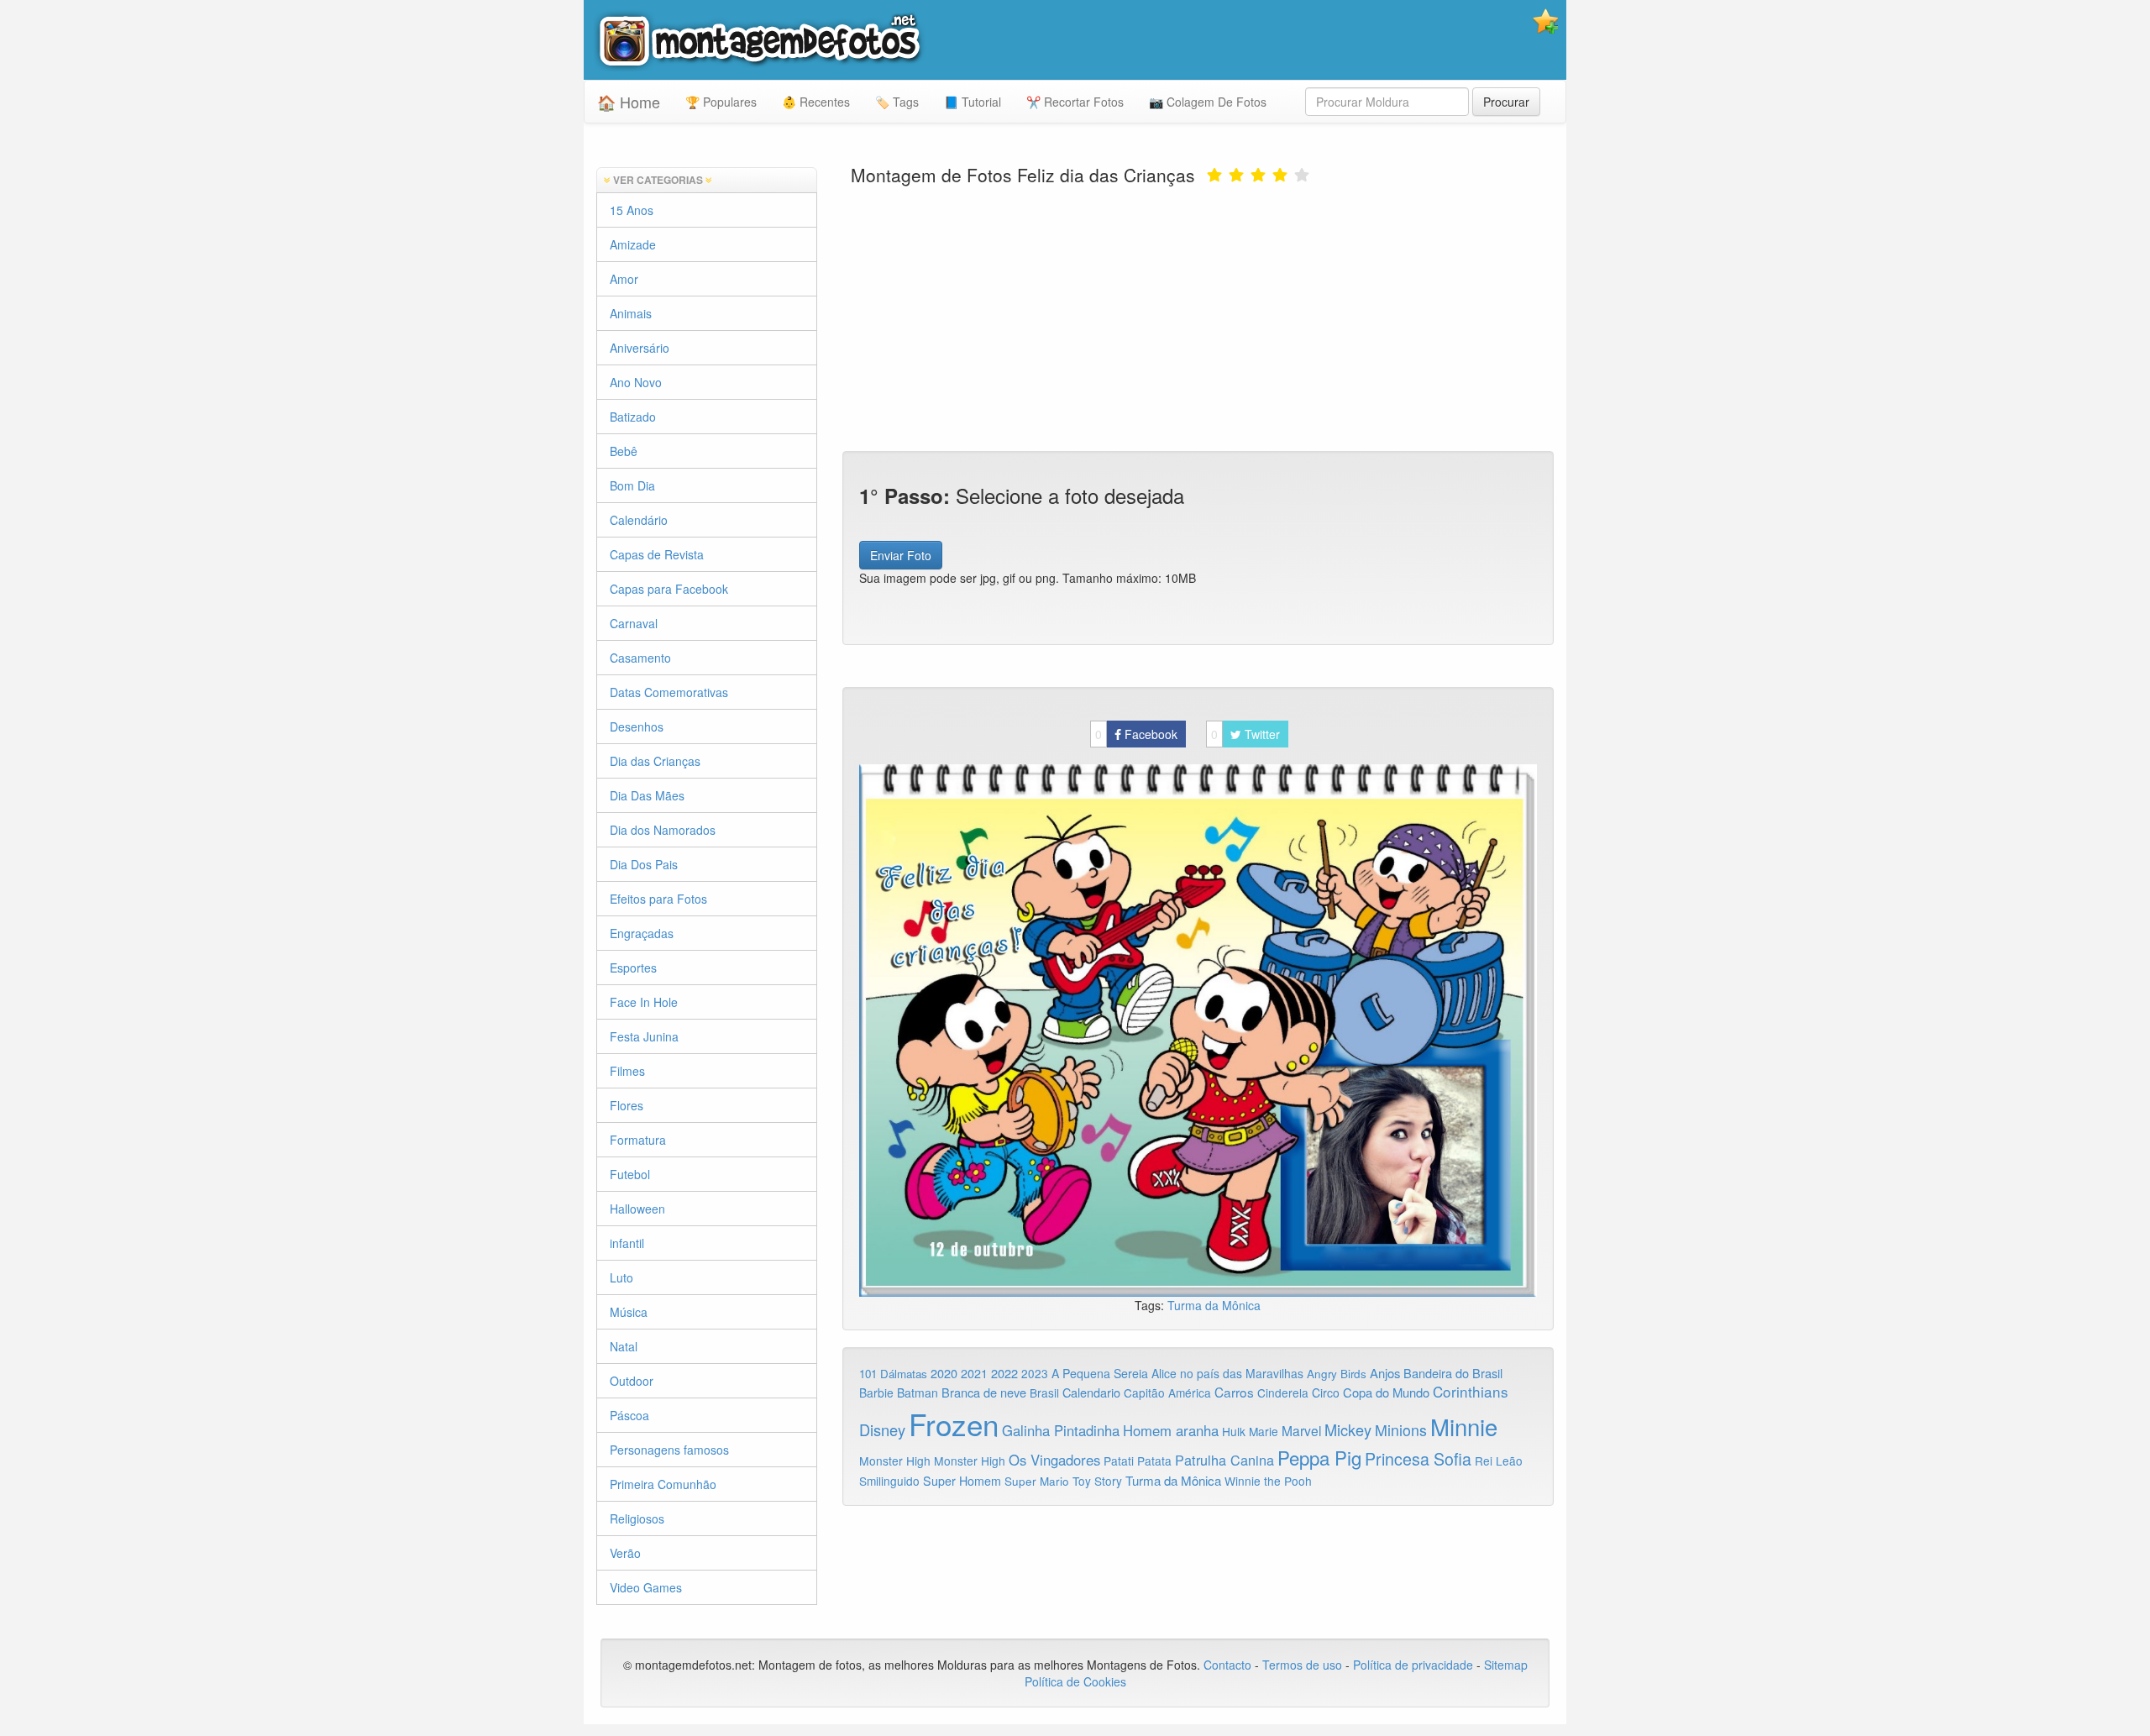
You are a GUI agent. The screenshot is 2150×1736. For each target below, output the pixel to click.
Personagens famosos (669, 1450)
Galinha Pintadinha (1061, 1430)
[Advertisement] (1198, 317)
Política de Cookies (1075, 1681)
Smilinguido (889, 1481)
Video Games (646, 1587)
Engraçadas (642, 933)
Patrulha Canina (1224, 1460)
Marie (1264, 1431)
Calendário (639, 520)
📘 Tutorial (973, 102)
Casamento (640, 658)
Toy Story (1097, 1481)
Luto (621, 1277)
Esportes (633, 968)
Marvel (1301, 1430)
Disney (882, 1429)
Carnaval (634, 623)
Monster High (895, 1461)
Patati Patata (1138, 1461)
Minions (1401, 1430)
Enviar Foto (901, 555)
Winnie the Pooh (1268, 1481)
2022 (1004, 1373)
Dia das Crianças (655, 761)
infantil (627, 1243)
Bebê (624, 451)
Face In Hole (644, 1002)
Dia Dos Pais (644, 864)
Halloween (637, 1209)
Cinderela (1283, 1392)
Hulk (1234, 1431)
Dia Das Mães (647, 795)
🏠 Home (629, 102)
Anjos (1385, 1373)
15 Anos (632, 210)
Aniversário (640, 348)
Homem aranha (1171, 1430)
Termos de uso (1302, 1665)
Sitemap (1506, 1665)
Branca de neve (984, 1392)
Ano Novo (636, 382)
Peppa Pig (1319, 1457)
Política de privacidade (1413, 1665)
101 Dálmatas (893, 1374)
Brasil (1044, 1392)
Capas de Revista (657, 554)
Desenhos (637, 726)
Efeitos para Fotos (658, 899)
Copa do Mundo (1386, 1392)
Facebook (1136, 734)
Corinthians (1471, 1391)
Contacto (1229, 1665)
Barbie (876, 1392)
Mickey (1348, 1429)
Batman (918, 1392)
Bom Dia (632, 485)
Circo (1326, 1392)
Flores (627, 1105)
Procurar (1506, 102)
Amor (624, 279)
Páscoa (629, 1415)
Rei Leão (1499, 1461)
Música (629, 1312)
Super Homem (962, 1481)
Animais (631, 313)
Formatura (638, 1140)
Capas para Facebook (669, 589)
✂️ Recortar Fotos (1075, 102)
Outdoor (632, 1381)
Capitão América (1167, 1392)
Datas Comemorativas (669, 692)
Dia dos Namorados (663, 830)
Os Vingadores (1054, 1460)
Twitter (1245, 734)
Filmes (627, 1071)
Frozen (954, 1424)
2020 (944, 1373)
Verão (625, 1553)
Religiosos (637, 1518)
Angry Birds (1337, 1374)
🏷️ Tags (897, 102)
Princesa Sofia (1418, 1458)
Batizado (633, 417)
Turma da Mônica (1214, 1305)
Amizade (633, 244)
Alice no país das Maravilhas (1227, 1373)
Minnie (1464, 1426)
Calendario (1091, 1392)
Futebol (630, 1174)
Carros (1234, 1392)
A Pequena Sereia (1100, 1373)
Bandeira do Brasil (1453, 1373)
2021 (974, 1373)
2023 (1035, 1373)
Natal (624, 1346)
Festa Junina (644, 1036)
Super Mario (1037, 1481)
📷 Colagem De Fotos (1208, 102)
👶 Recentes (816, 102)
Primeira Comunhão (663, 1484)
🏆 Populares (721, 102)
